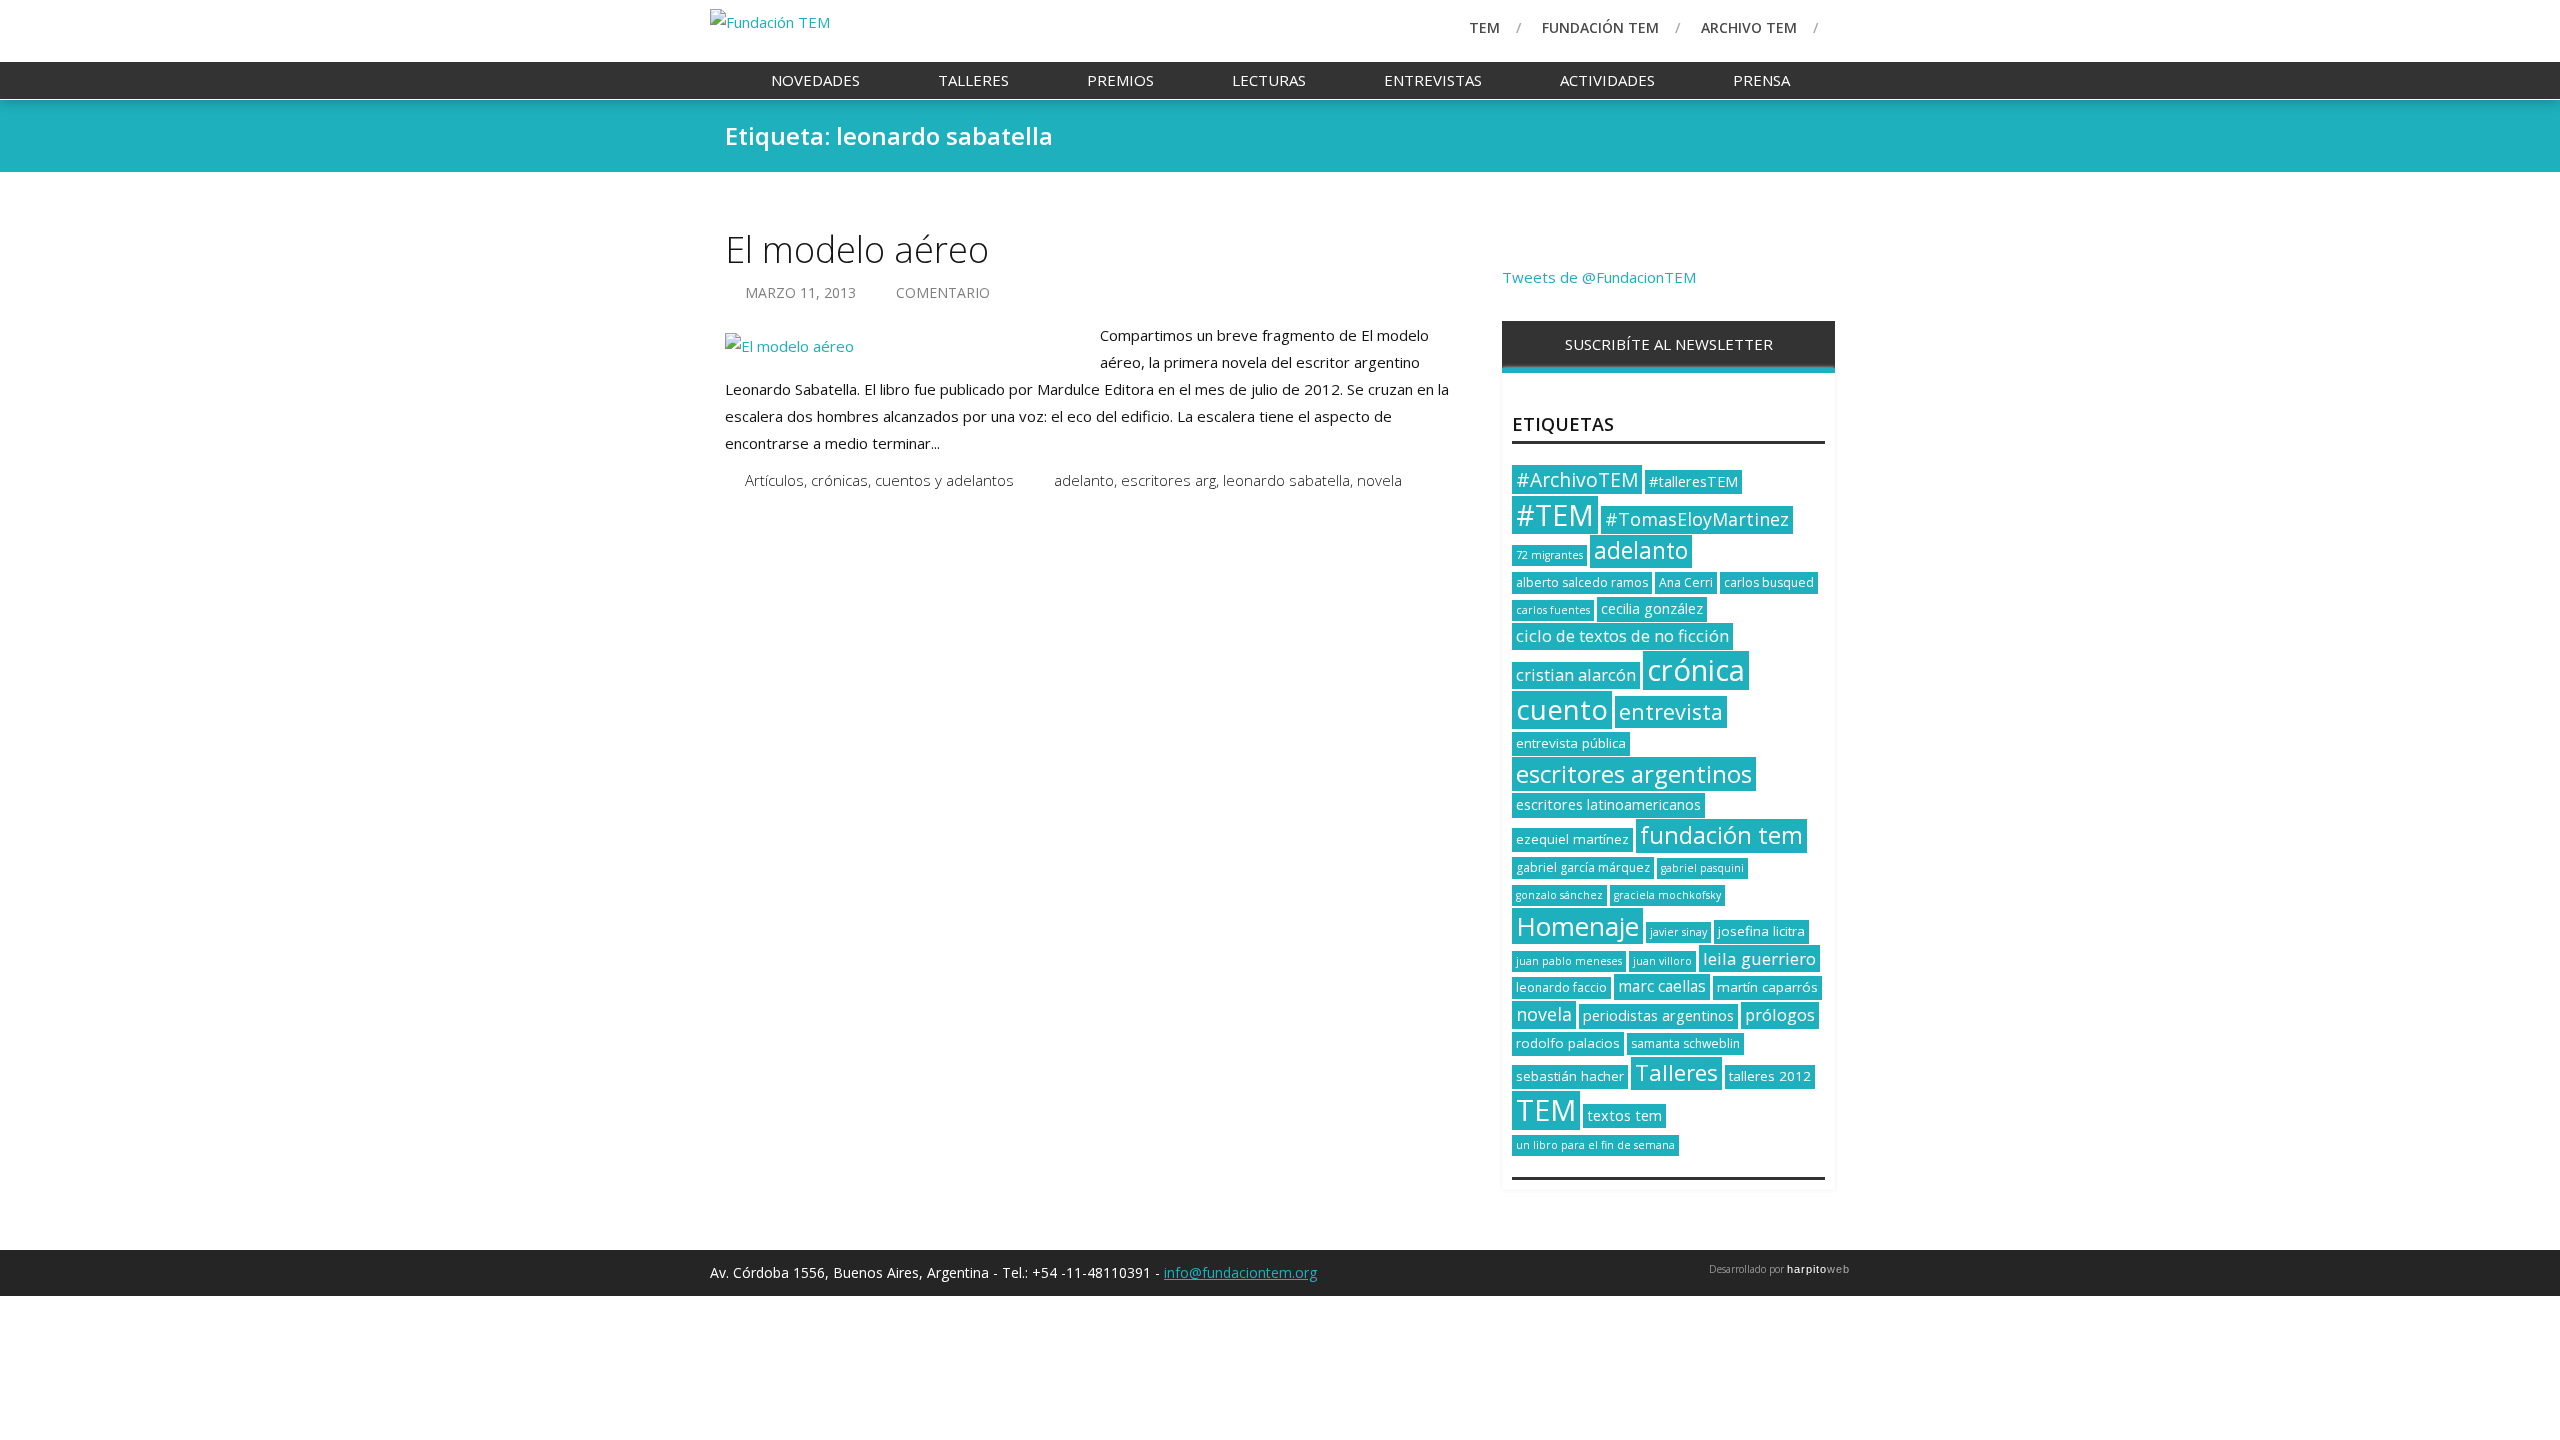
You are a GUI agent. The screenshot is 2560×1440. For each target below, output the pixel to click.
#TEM (1555, 515)
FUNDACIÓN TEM (1600, 27)
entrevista (1671, 711)
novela (1379, 480)
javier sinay (1678, 932)
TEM (1484, 27)
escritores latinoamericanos (1608, 804)
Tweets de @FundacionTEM (1599, 277)
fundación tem (1721, 835)
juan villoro (1662, 961)
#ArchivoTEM (1577, 479)
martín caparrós (1767, 987)
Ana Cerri (1686, 582)
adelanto (1084, 480)
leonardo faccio (1561, 987)
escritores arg (1168, 480)
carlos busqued (1769, 582)
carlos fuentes (1553, 610)
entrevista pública (1571, 743)
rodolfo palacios (1568, 1043)
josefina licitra (1761, 931)
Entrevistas (1433, 80)
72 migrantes (1549, 555)
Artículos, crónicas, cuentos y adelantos (879, 480)
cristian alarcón (1576, 674)
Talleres (973, 80)
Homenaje (1577, 926)
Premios (1120, 80)
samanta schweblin (1685, 1043)
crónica (1696, 670)
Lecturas (1269, 80)
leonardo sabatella (1286, 480)
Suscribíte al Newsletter (1669, 344)
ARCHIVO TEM (1749, 27)
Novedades (815, 80)
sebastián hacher (1570, 1076)
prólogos (1780, 1014)
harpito (1818, 1269)
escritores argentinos (1634, 773)
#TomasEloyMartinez (1697, 519)
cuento (1562, 709)
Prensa (1761, 80)
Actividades (1607, 80)
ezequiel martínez (1572, 839)
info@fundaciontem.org (1240, 1272)
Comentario (943, 292)
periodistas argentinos (1658, 1015)
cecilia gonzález (1652, 608)
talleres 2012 (1770, 1076)
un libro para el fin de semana (1595, 1145)
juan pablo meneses (1569, 961)
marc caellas (1662, 986)
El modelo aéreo (857, 249)
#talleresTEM (1693, 481)
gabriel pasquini (1702, 868)
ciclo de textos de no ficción (1622, 635)
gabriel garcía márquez (1583, 867)
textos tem (1624, 1115)
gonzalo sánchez (1559, 895)
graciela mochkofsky (1667, 895)
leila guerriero (1759, 958)
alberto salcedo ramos (1582, 582)
